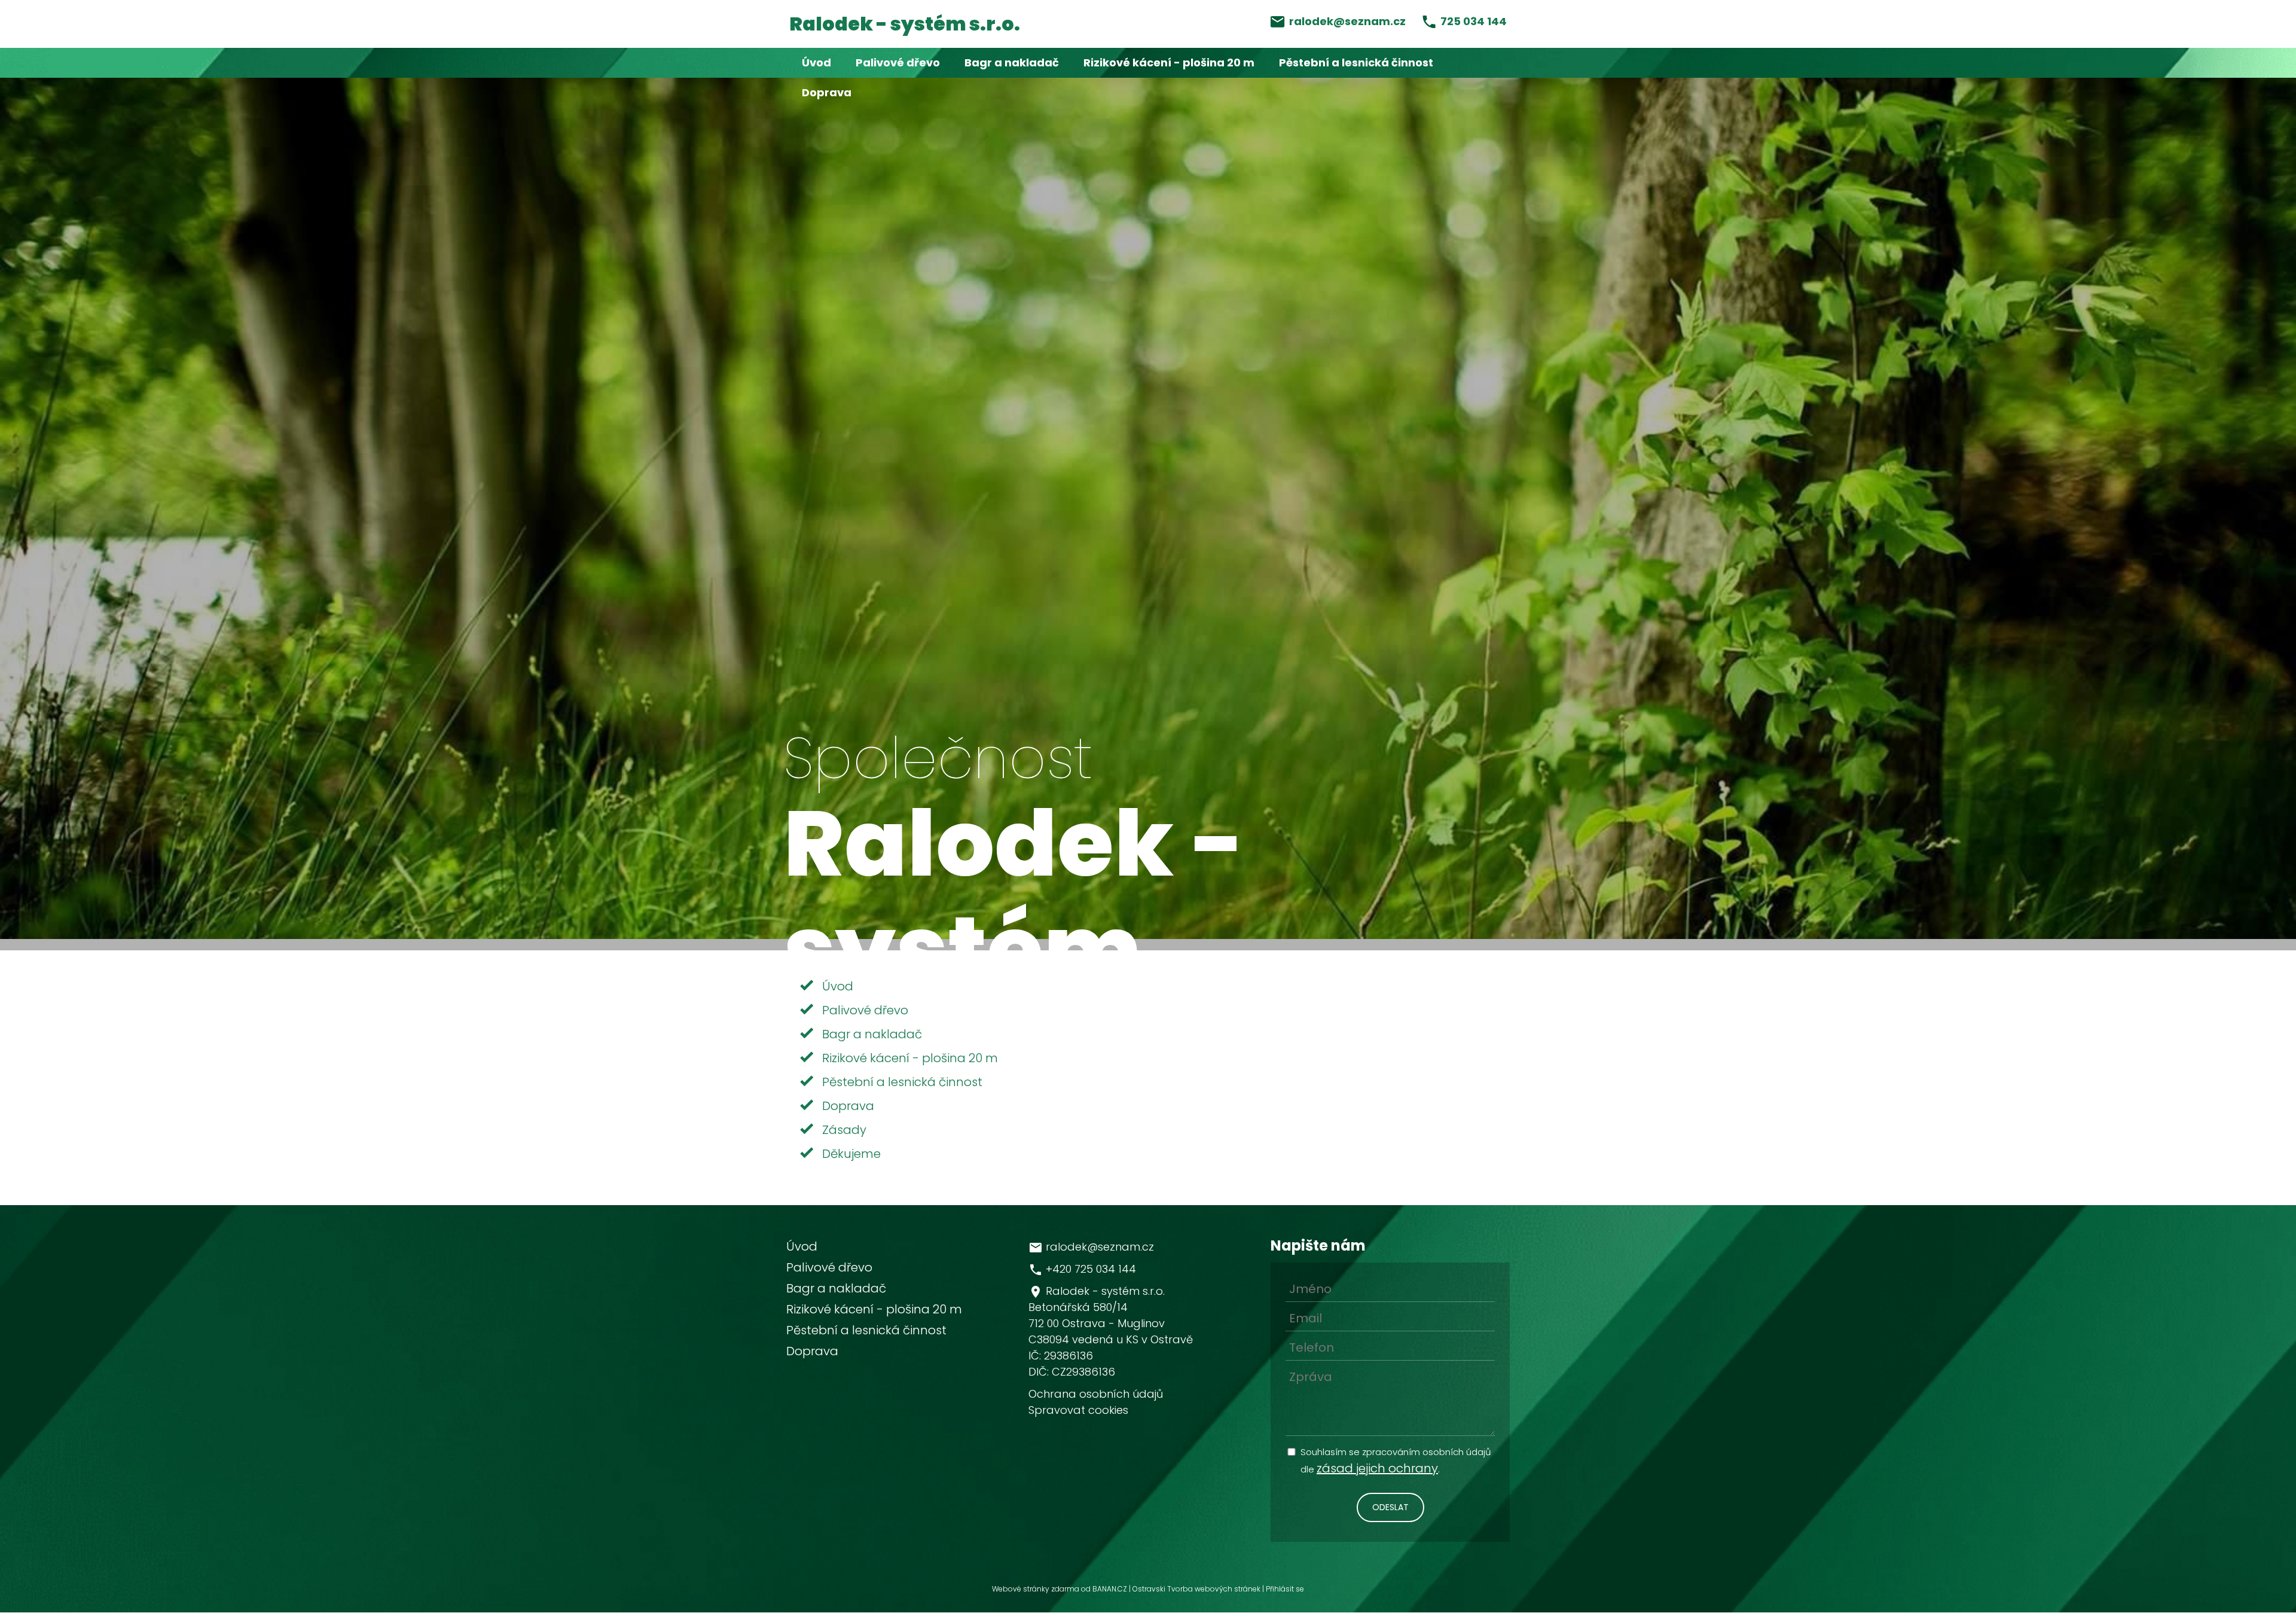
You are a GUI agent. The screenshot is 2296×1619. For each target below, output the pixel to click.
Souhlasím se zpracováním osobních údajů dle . (1396, 1461)
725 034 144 (1474, 21)
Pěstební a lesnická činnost (1356, 62)
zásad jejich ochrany (1377, 1468)
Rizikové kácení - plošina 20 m (1169, 62)
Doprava (827, 92)
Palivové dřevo (898, 62)
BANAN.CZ (1110, 1589)
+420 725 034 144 (1091, 1269)
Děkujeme (851, 1154)
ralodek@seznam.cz (1347, 21)
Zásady (844, 1130)
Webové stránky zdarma (1036, 1589)
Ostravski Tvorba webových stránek (1196, 1589)
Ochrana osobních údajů (1096, 1394)
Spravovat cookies (1078, 1410)
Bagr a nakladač (1012, 62)
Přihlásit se (1285, 1589)
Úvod (816, 62)
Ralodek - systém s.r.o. (905, 24)
